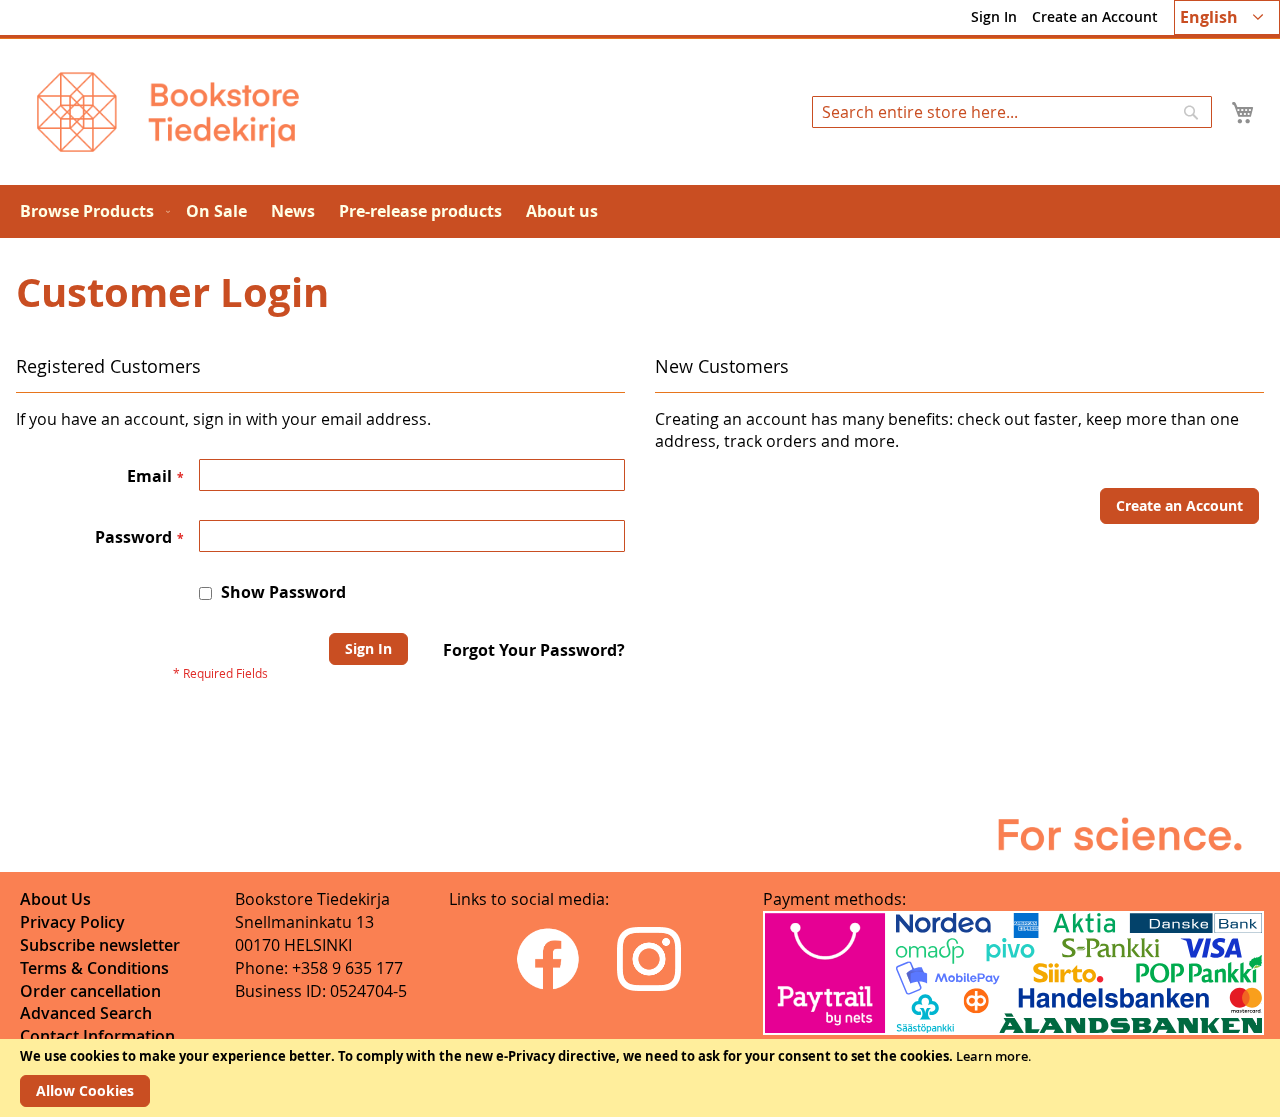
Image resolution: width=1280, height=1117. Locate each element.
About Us (55, 899)
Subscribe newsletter (100, 945)
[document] (640, 1078)
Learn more (992, 1056)
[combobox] (1012, 112)
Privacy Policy (72, 922)
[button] (1227, 17)
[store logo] (168, 112)
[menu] (640, 211)
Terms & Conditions (94, 968)
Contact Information (97, 1036)
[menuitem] (91, 211)
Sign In (994, 16)
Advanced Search (86, 1013)
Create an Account (1095, 16)
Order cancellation (90, 991)
